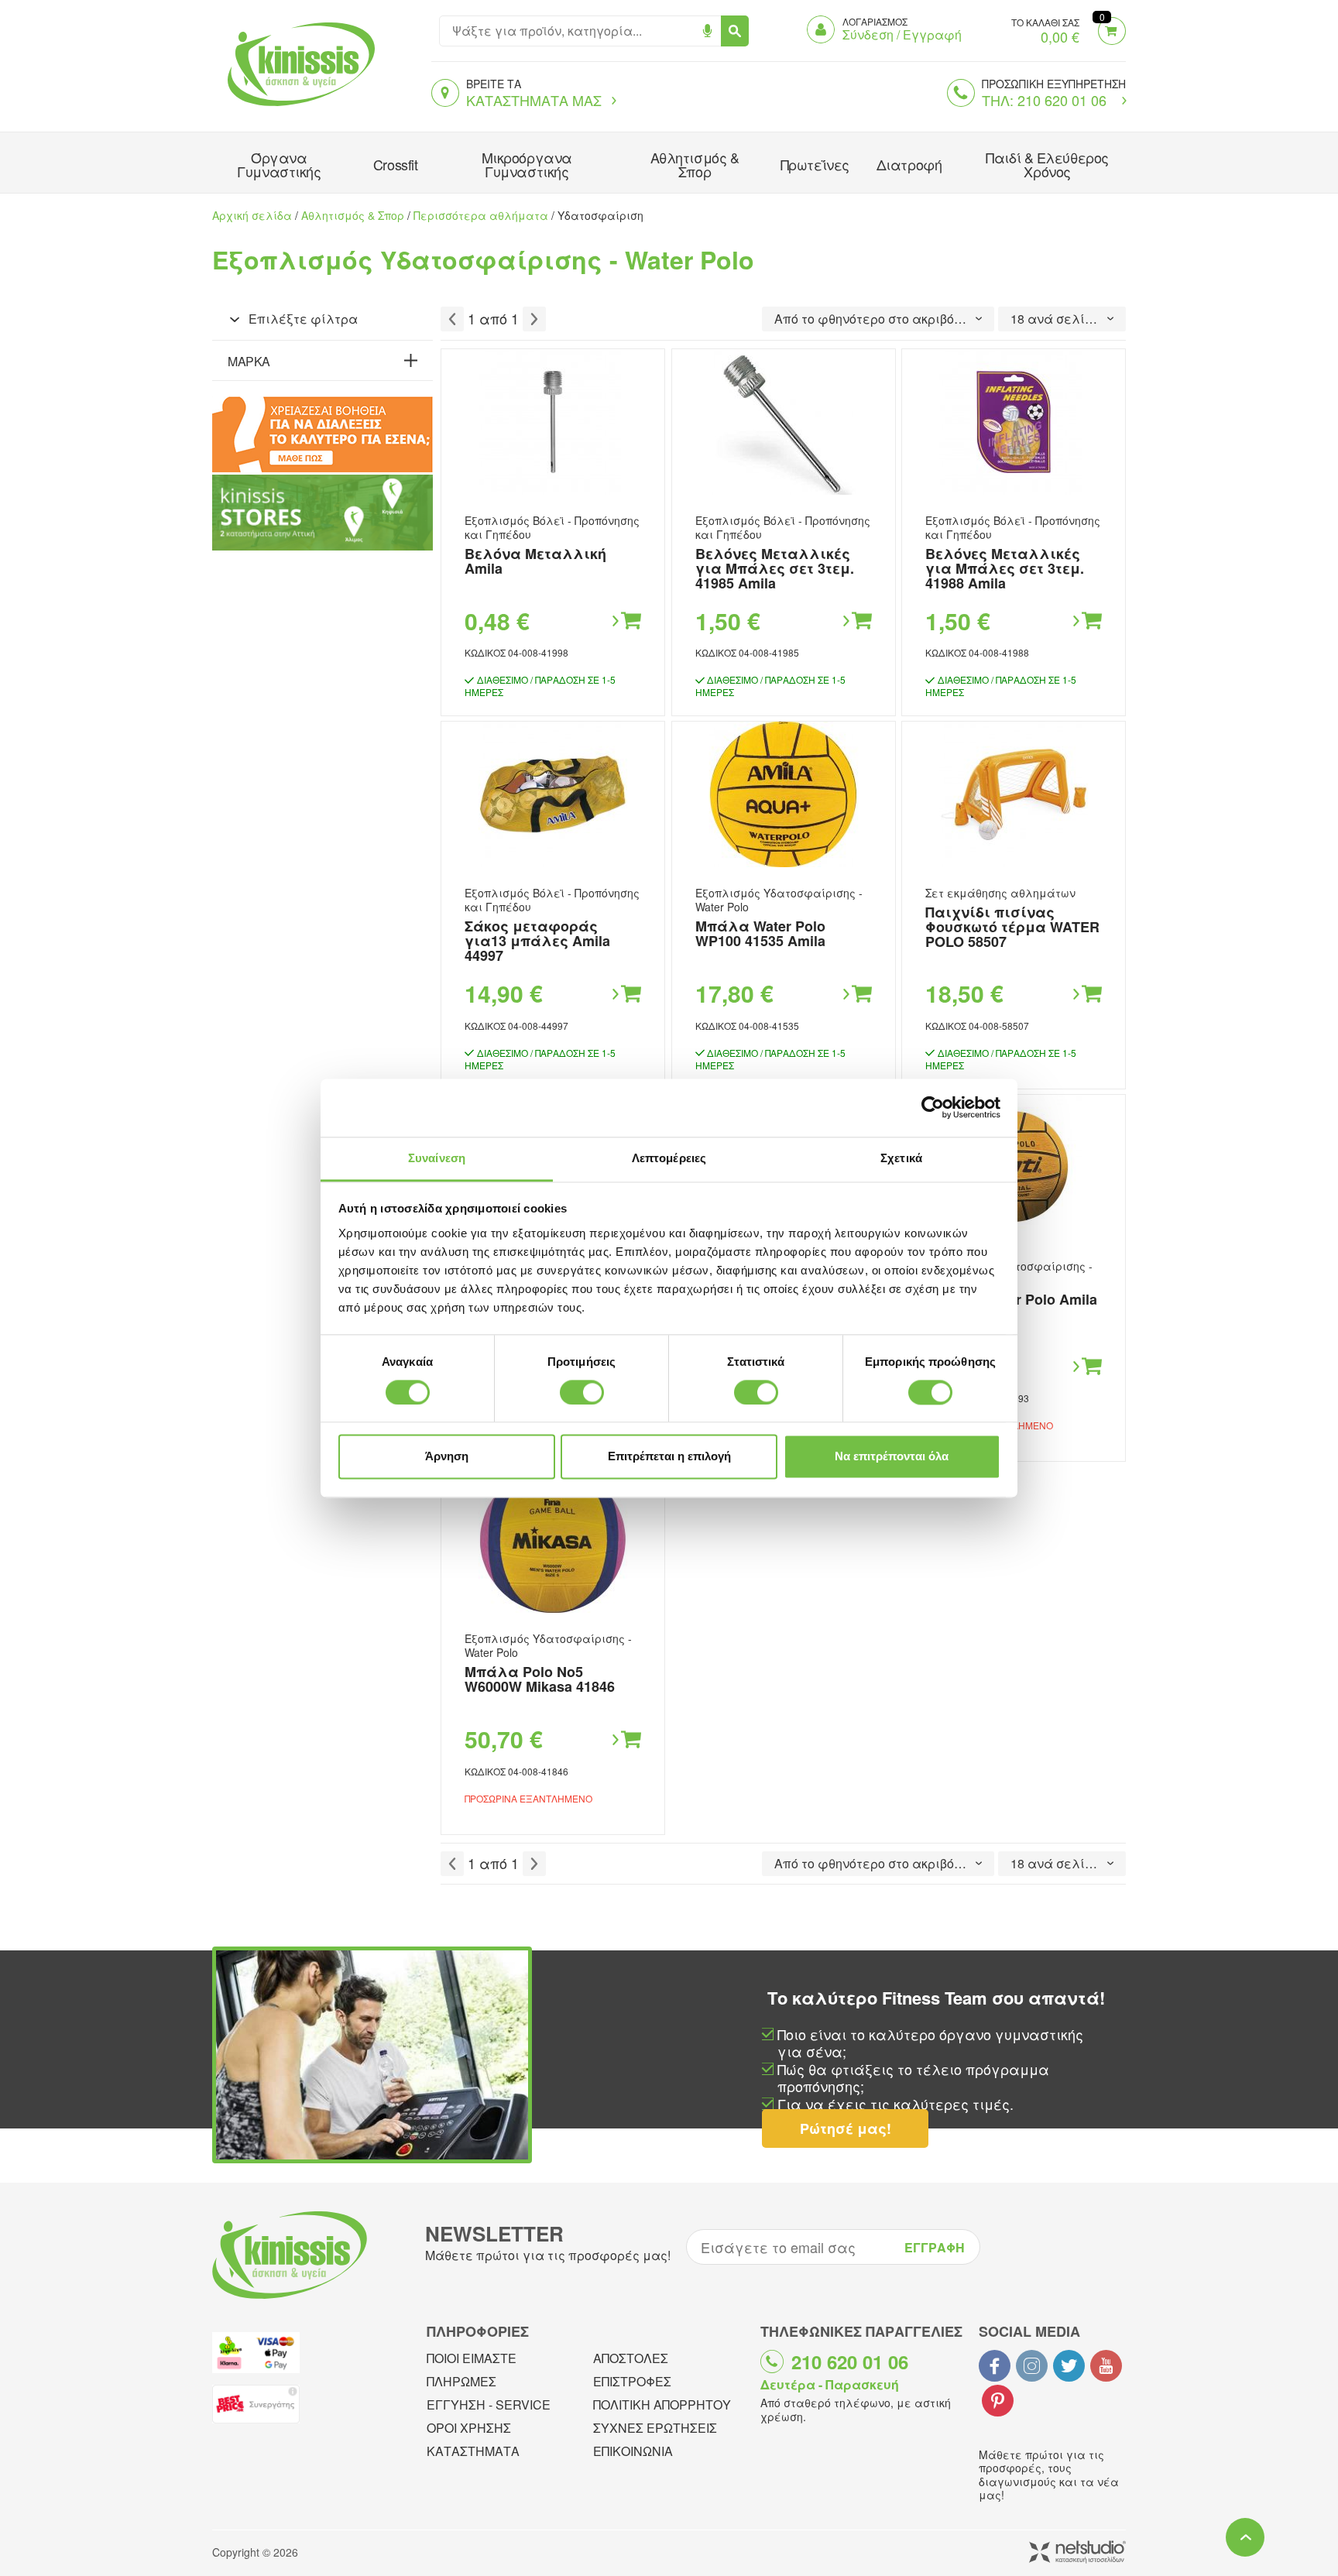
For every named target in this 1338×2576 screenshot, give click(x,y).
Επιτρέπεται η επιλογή (669, 1457)
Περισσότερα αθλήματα (481, 215)
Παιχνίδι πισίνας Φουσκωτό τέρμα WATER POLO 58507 (1012, 927)
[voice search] (707, 31)
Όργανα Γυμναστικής (279, 164)
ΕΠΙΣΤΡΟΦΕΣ (632, 2381)
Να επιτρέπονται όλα (892, 1457)
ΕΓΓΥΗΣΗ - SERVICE (489, 2404)
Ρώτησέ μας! (846, 2128)
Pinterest (998, 2401)
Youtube (1106, 2366)
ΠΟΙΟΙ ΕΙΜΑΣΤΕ (472, 2358)
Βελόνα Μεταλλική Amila (535, 561)
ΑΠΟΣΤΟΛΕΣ (631, 2358)
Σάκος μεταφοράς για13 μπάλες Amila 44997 (537, 941)
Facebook (995, 2366)
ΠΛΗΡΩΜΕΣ (461, 2381)
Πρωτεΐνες (815, 164)
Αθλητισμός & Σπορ (695, 164)
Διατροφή (909, 164)
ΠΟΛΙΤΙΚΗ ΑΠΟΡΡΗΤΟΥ (662, 2404)
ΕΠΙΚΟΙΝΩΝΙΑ (633, 2451)
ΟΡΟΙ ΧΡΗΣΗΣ (469, 2428)
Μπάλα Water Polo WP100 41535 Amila (760, 933)
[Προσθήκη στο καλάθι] (626, 621)
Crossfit (395, 164)
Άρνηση (447, 1457)
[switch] (582, 1392)
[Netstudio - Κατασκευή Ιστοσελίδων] (1077, 2553)
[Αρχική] (297, 108)
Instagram (1032, 2366)
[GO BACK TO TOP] (1245, 2537)
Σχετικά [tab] (901, 1158)
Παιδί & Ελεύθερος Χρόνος (1047, 164)
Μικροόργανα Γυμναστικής (527, 164)
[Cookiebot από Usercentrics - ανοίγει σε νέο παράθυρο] (933, 1107)
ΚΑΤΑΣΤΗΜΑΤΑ (473, 2451)
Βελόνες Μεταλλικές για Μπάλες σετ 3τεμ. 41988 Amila (1005, 568)
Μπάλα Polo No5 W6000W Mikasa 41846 (540, 1679)
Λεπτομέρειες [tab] (669, 1158)
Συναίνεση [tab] (437, 1158)
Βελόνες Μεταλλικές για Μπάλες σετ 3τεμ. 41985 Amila (775, 568)
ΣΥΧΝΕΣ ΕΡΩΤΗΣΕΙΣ (655, 2428)
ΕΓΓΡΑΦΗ (935, 2247)
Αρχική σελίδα (252, 215)
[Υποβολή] (735, 31)
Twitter (1069, 2366)
